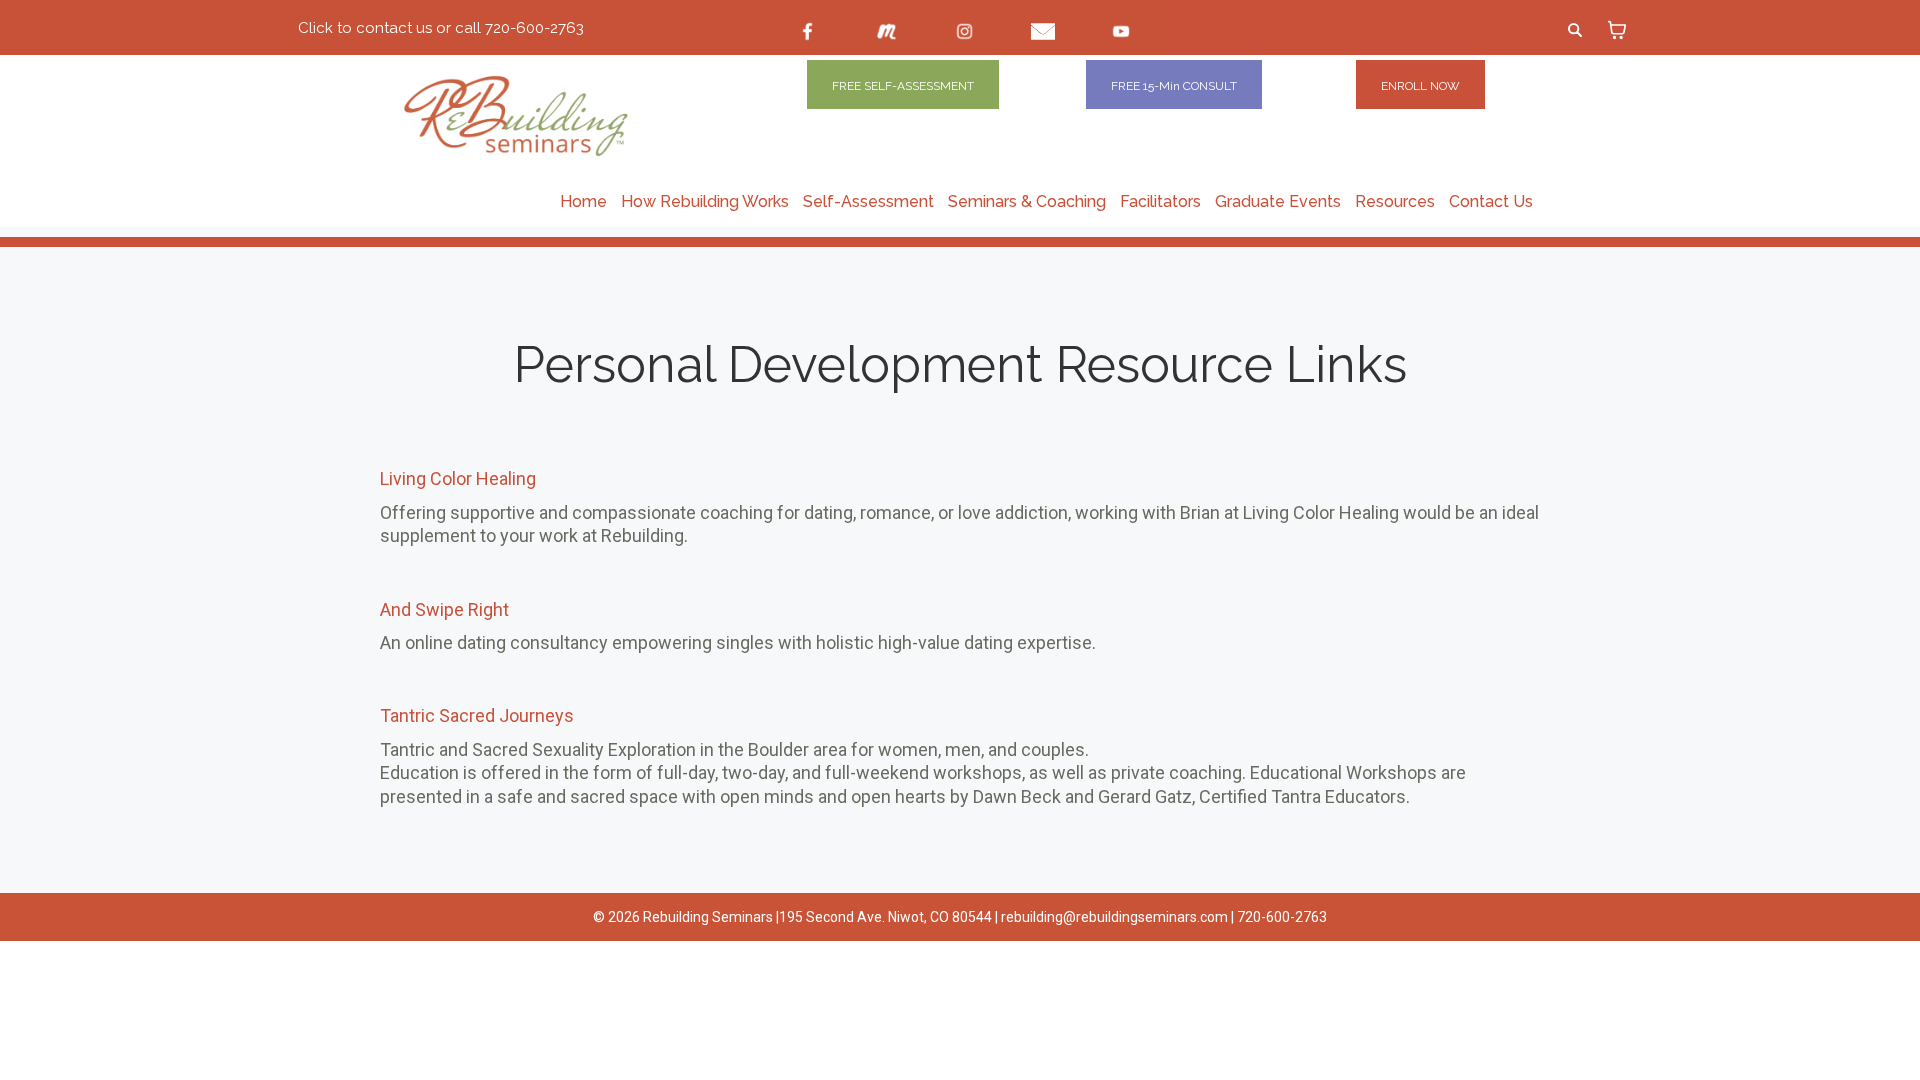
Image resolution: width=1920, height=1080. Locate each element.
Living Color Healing (458, 478)
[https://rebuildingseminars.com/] (565, 116)
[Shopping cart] (1617, 30)
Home (583, 201)
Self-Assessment (868, 201)
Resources (1395, 201)
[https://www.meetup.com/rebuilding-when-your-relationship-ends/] (886, 31)
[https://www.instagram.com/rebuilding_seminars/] (965, 31)
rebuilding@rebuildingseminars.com (1114, 917)
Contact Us (1491, 201)
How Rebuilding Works (705, 201)
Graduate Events (1278, 201)
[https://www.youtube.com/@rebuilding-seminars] (1121, 31)
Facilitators (1160, 201)
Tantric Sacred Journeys (477, 715)
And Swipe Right (444, 609)
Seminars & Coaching (1027, 201)
